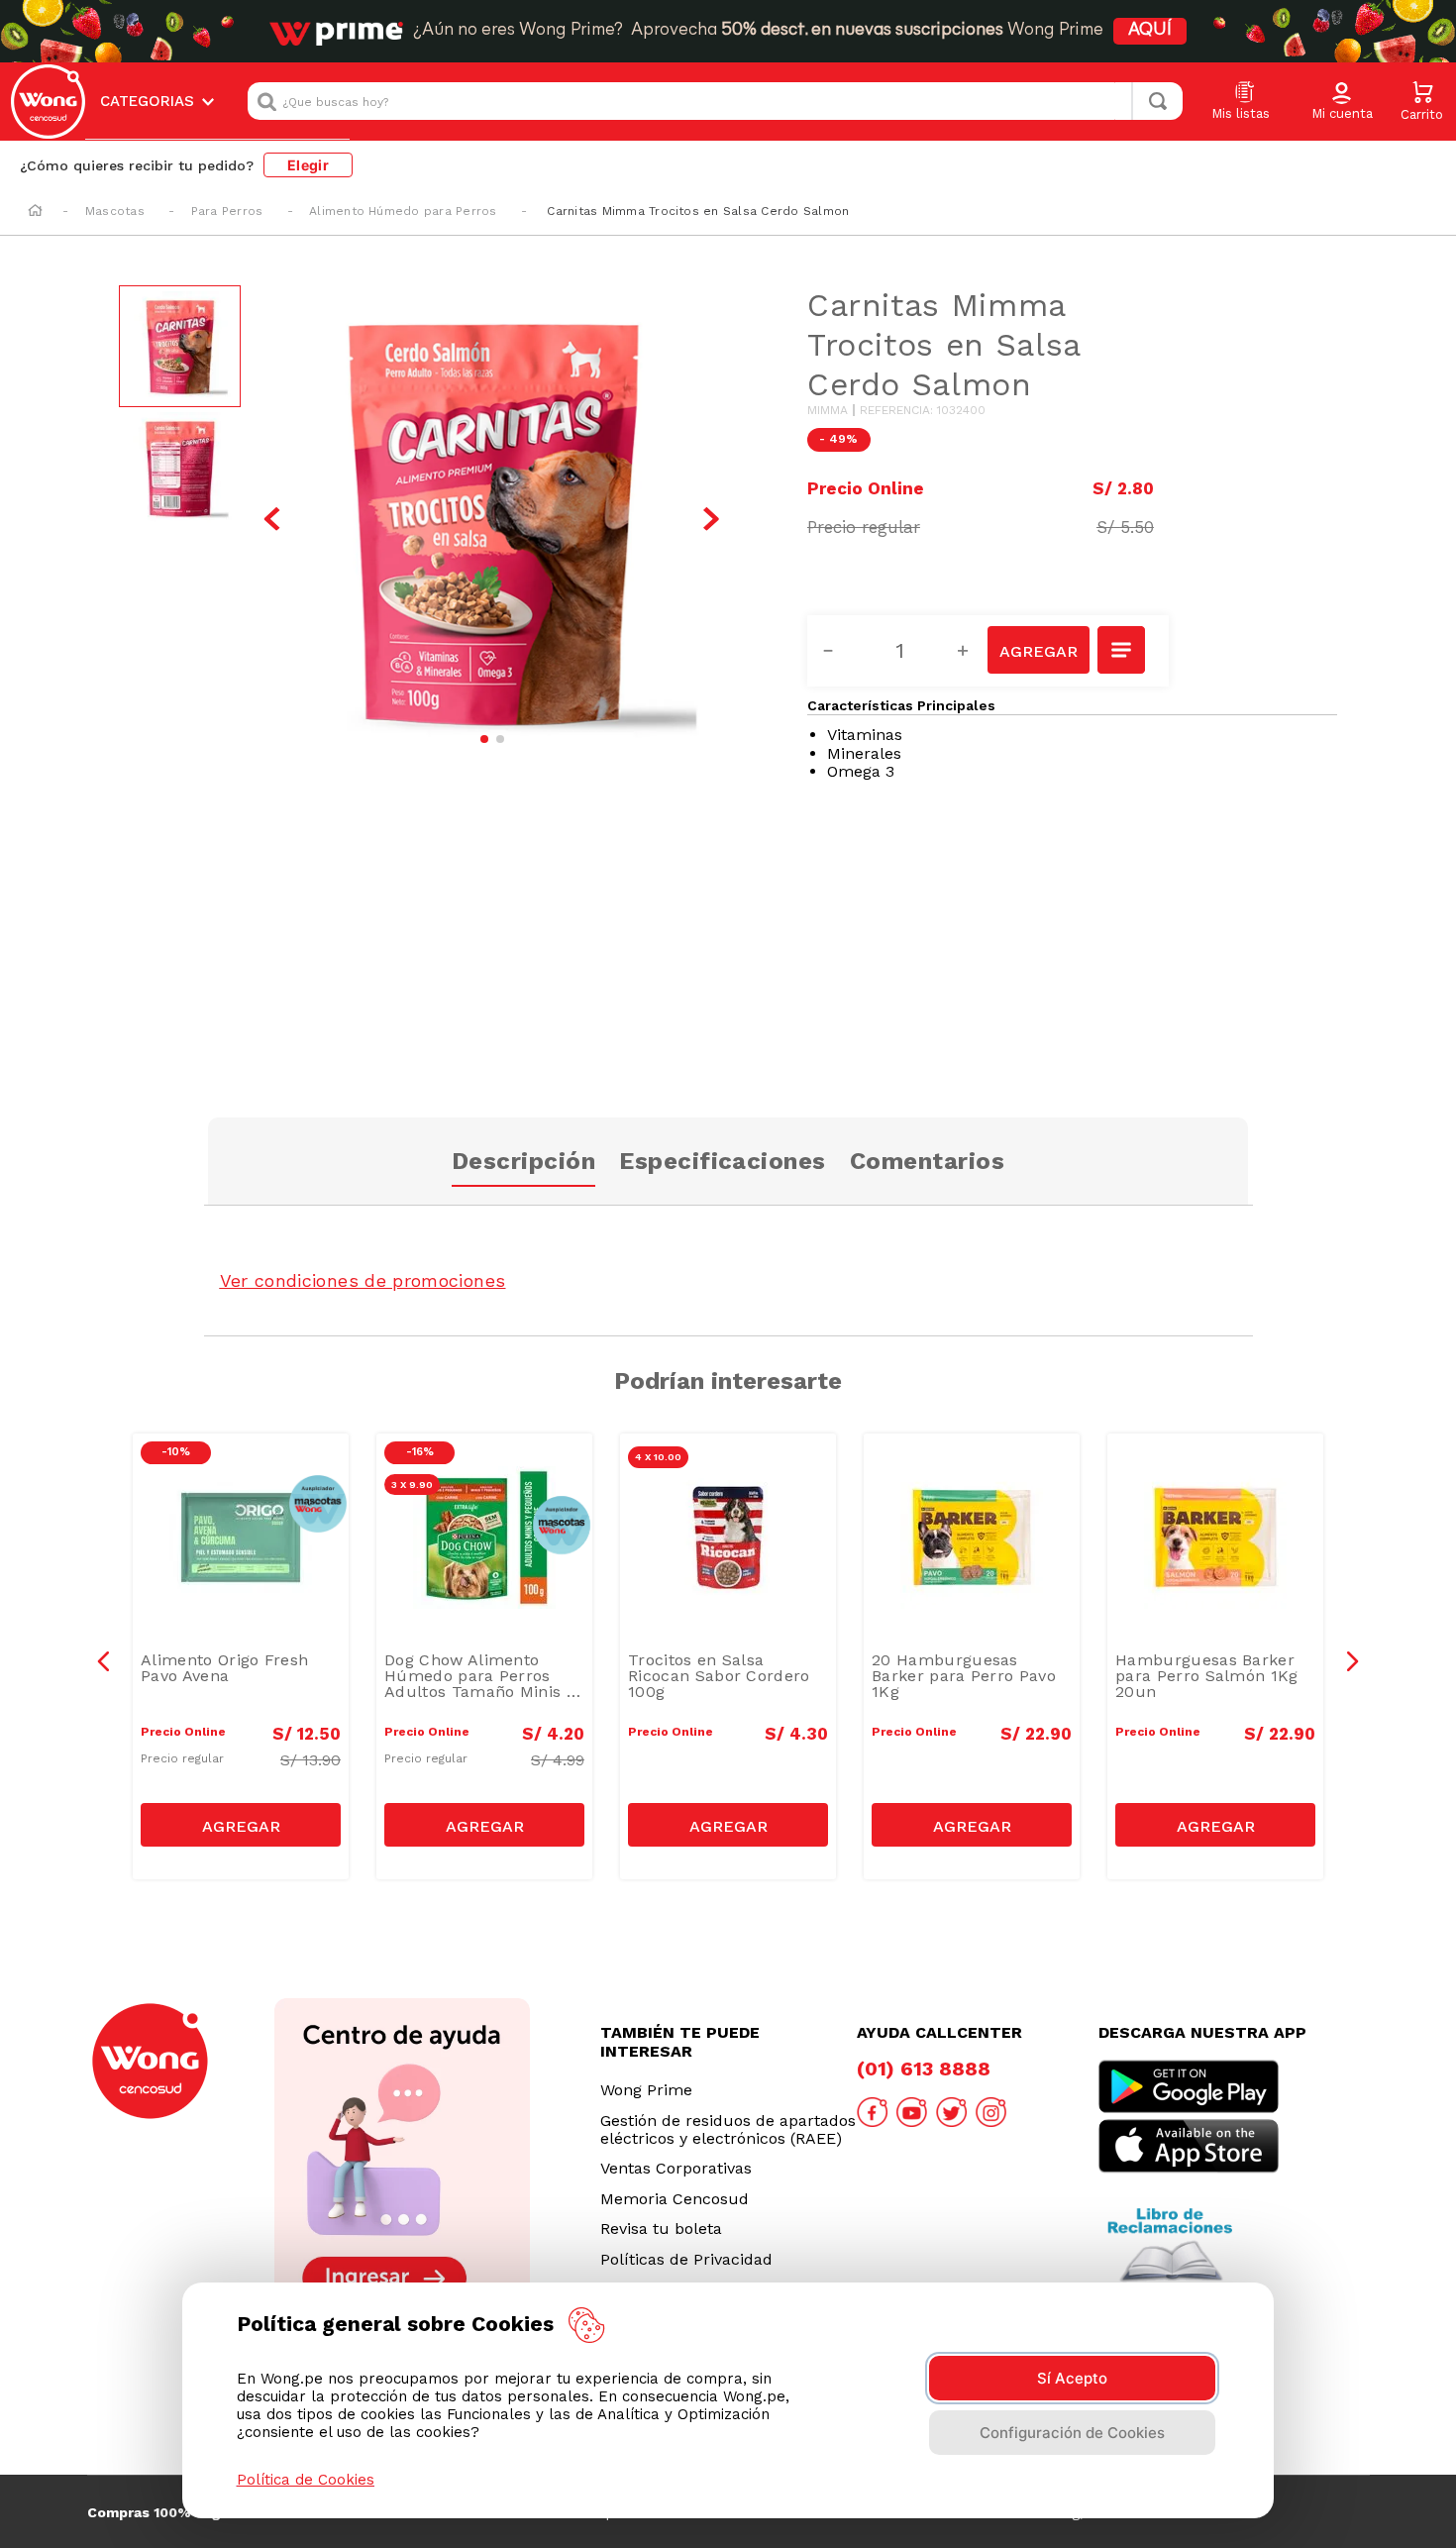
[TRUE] (241, 1825)
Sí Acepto (1072, 2378)
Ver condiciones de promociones (363, 1280)
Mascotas (115, 211)
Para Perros (227, 211)
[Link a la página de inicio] (35, 212)
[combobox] (715, 101)
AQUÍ (1150, 31)
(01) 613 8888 (924, 2069)
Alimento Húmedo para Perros (403, 211)
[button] (1342, 102)
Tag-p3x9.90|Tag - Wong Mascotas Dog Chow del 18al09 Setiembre (489, 1479)
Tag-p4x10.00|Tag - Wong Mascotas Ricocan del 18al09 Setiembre (733, 1479)
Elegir (308, 165)
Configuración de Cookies (1072, 2433)
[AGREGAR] (1038, 650)
